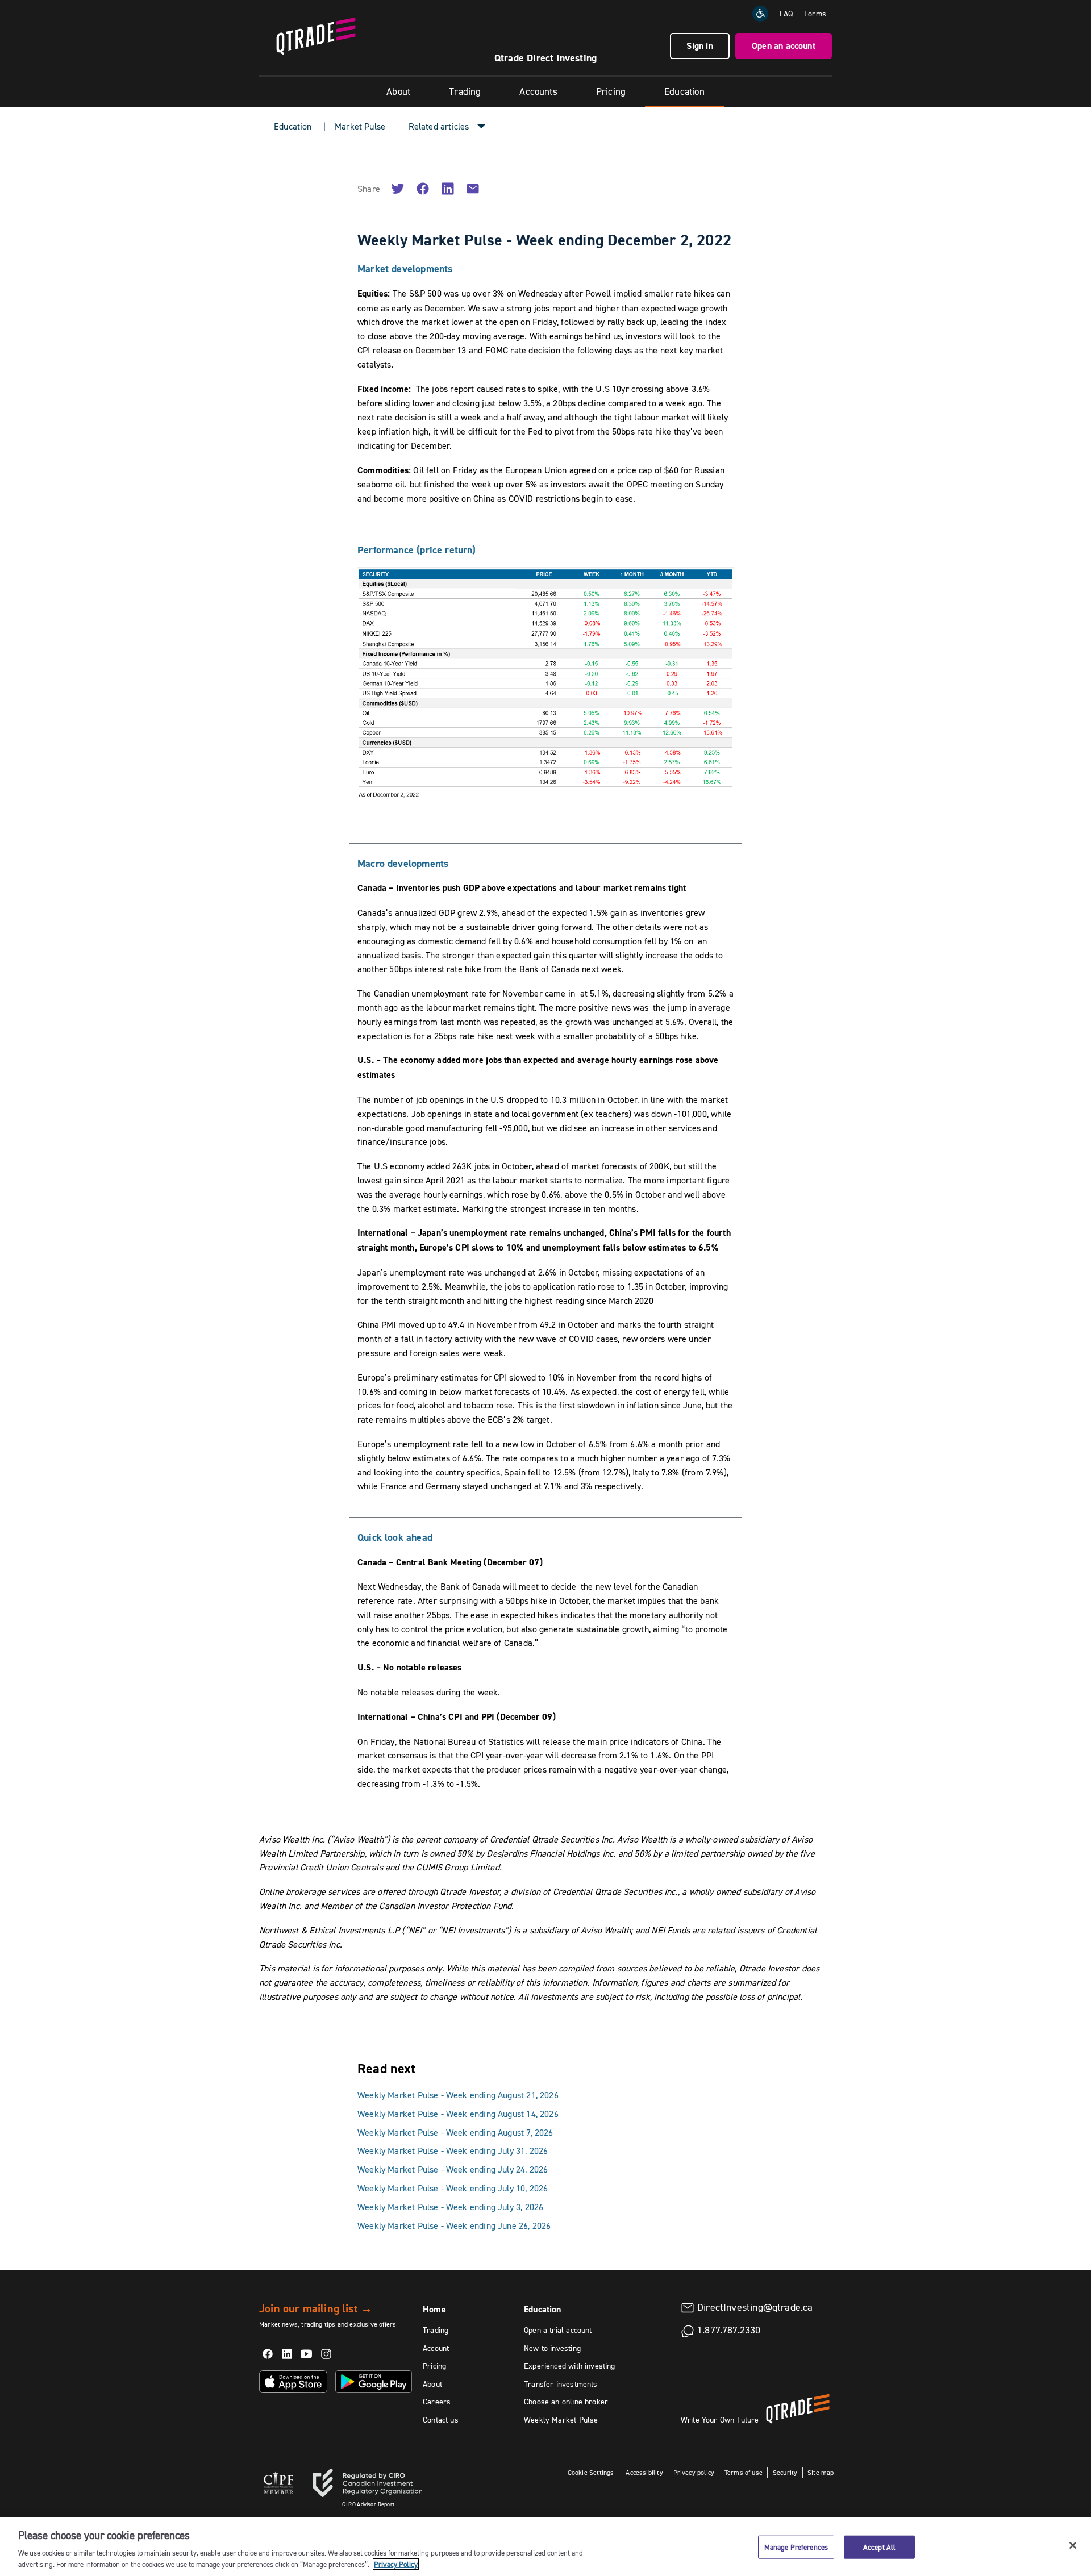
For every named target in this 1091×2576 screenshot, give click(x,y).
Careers (437, 2402)
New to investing (552, 2348)
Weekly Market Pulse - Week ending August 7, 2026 (455, 2132)
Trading (465, 91)
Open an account (784, 46)
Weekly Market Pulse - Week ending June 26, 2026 (454, 2225)
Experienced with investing (570, 2366)
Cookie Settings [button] (591, 2472)
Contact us (441, 2420)
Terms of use (744, 2472)
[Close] (1073, 2545)
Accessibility (644, 2472)
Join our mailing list (316, 2308)
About (398, 91)
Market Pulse (360, 126)
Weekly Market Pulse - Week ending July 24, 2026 (453, 2169)
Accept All (879, 2547)
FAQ (786, 14)
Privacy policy (694, 2472)
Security (785, 2472)
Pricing (611, 91)
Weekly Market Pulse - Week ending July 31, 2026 (453, 2150)
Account (436, 2348)
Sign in (699, 46)
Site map (821, 2472)
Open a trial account (558, 2330)
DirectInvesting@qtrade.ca (755, 2307)
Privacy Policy (396, 2564)
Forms (815, 14)
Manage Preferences (796, 2547)
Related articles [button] (439, 126)
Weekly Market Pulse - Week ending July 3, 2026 (450, 2207)
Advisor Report (368, 2504)
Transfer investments (561, 2384)
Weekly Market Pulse (561, 2420)
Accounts (538, 91)
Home (434, 2309)
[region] (545, 2546)
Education (684, 91)
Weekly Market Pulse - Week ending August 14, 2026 (458, 2114)
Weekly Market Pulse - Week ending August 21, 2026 (458, 2095)
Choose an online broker (566, 2402)
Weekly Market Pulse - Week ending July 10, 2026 (453, 2188)
